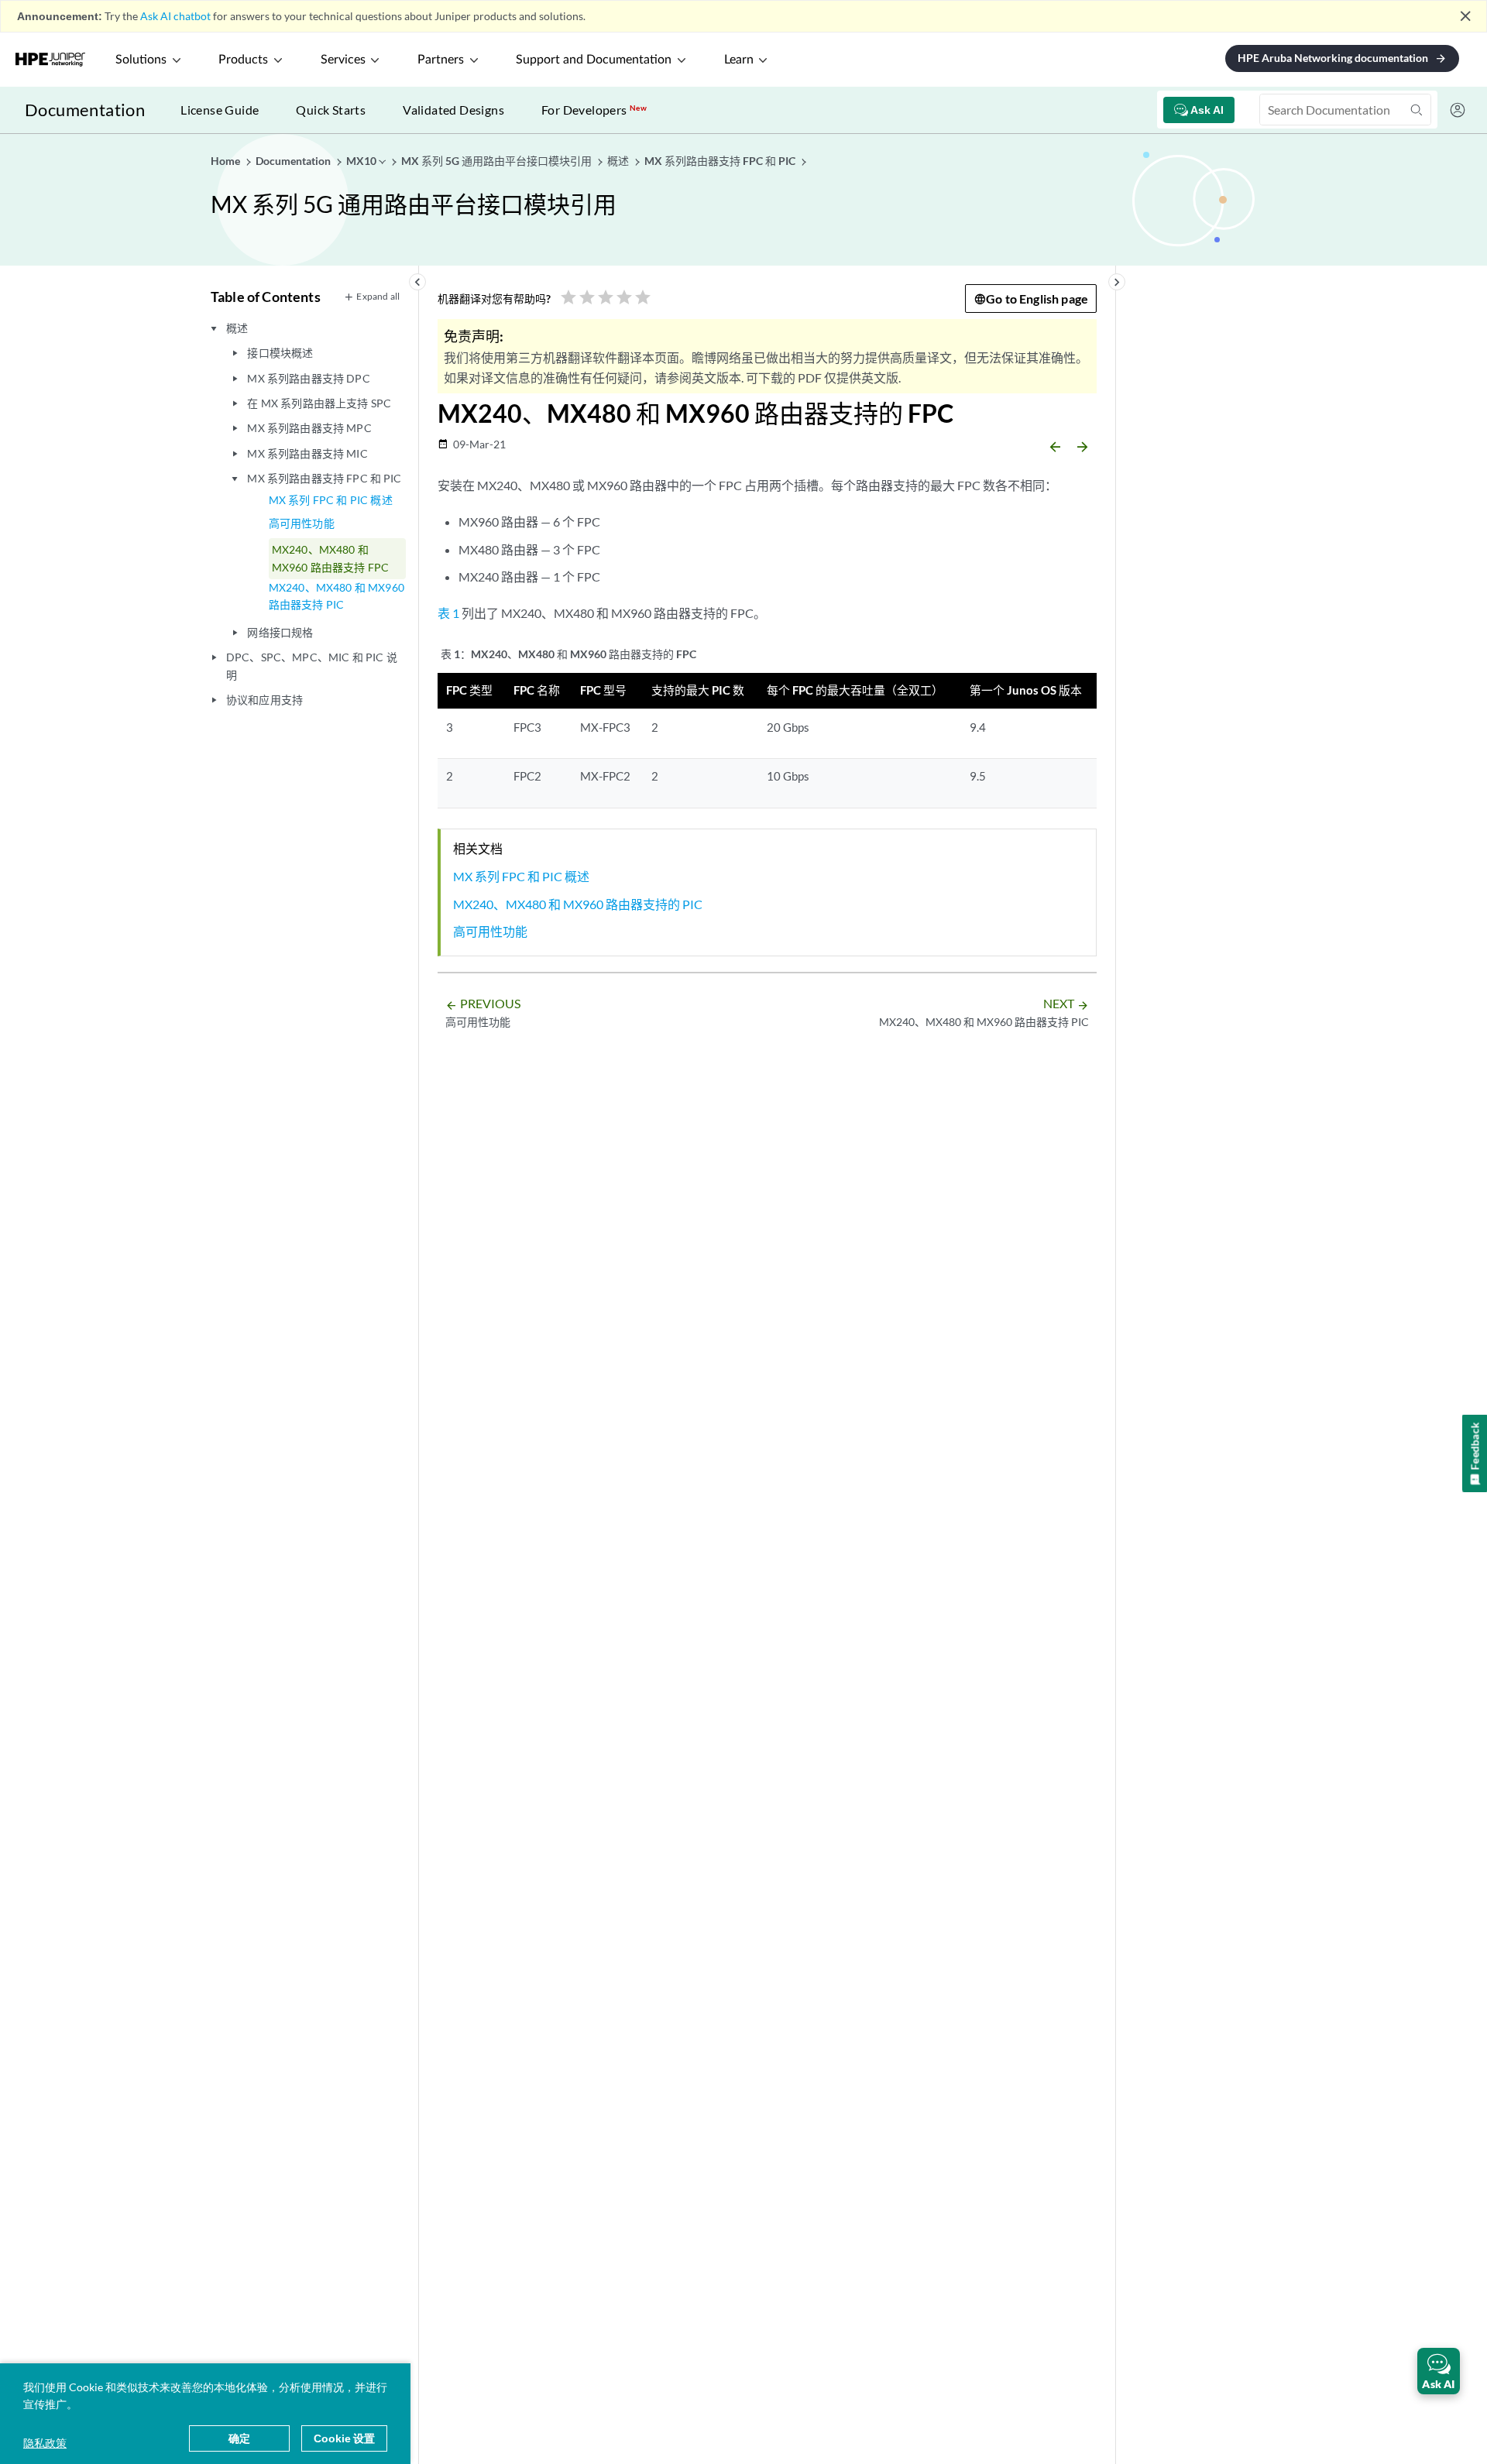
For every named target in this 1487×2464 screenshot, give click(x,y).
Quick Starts (331, 110)
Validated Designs (453, 110)
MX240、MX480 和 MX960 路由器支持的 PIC (578, 904)
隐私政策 (45, 2443)
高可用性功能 (302, 523)
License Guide (220, 110)
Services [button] (343, 60)
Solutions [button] (141, 60)
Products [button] (243, 60)
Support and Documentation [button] (594, 60)
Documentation (85, 110)
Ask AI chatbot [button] (175, 16)
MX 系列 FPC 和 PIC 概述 (331, 500)
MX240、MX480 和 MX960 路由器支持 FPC (330, 558)
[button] (1439, 2371)
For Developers (594, 110)
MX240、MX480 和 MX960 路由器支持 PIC (337, 596)
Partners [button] (441, 60)
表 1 (448, 613)
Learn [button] (739, 60)
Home (227, 161)
